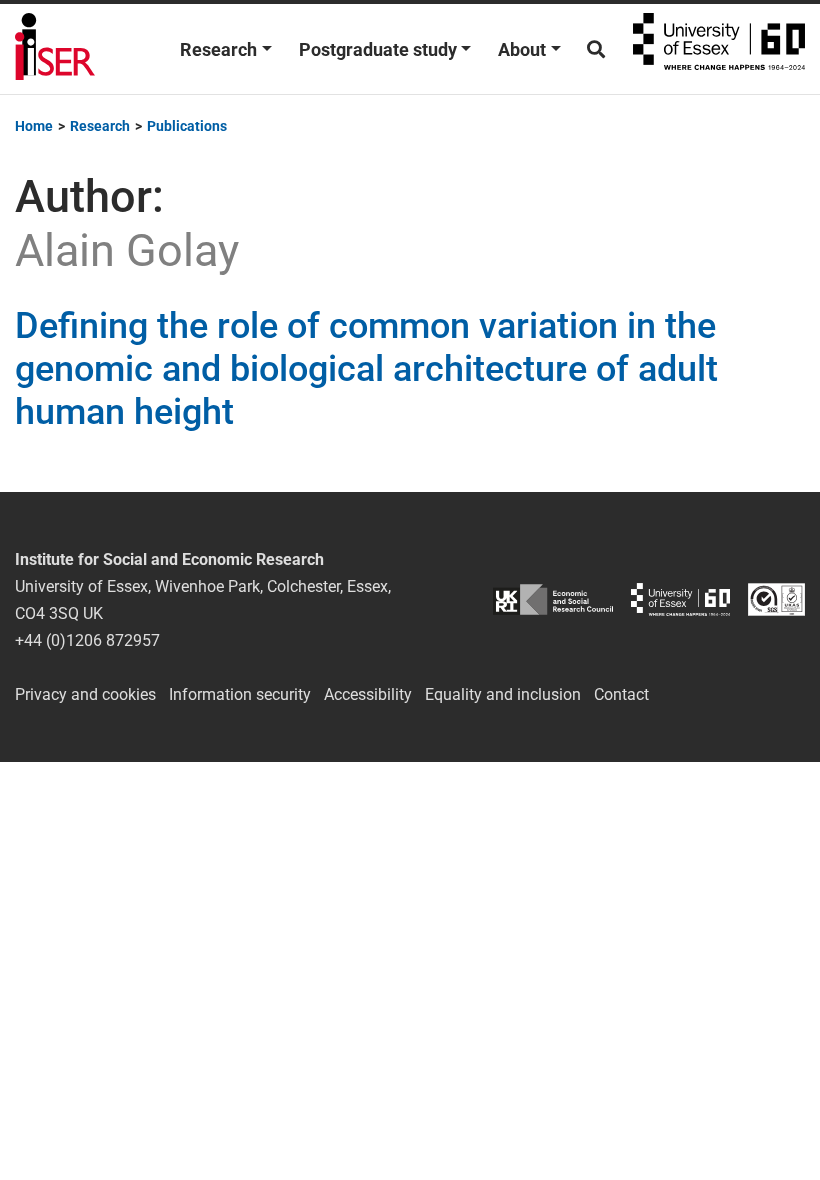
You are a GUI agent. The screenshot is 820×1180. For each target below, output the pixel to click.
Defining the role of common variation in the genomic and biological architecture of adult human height (366, 369)
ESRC (553, 599)
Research (218, 49)
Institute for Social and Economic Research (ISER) (55, 49)
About (522, 49)
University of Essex (719, 49)
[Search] (596, 49)
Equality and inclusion (503, 694)
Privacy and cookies (85, 694)
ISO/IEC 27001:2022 (776, 599)
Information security (240, 694)
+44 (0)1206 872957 (87, 640)
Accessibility (368, 694)
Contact (621, 694)
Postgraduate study (378, 49)
